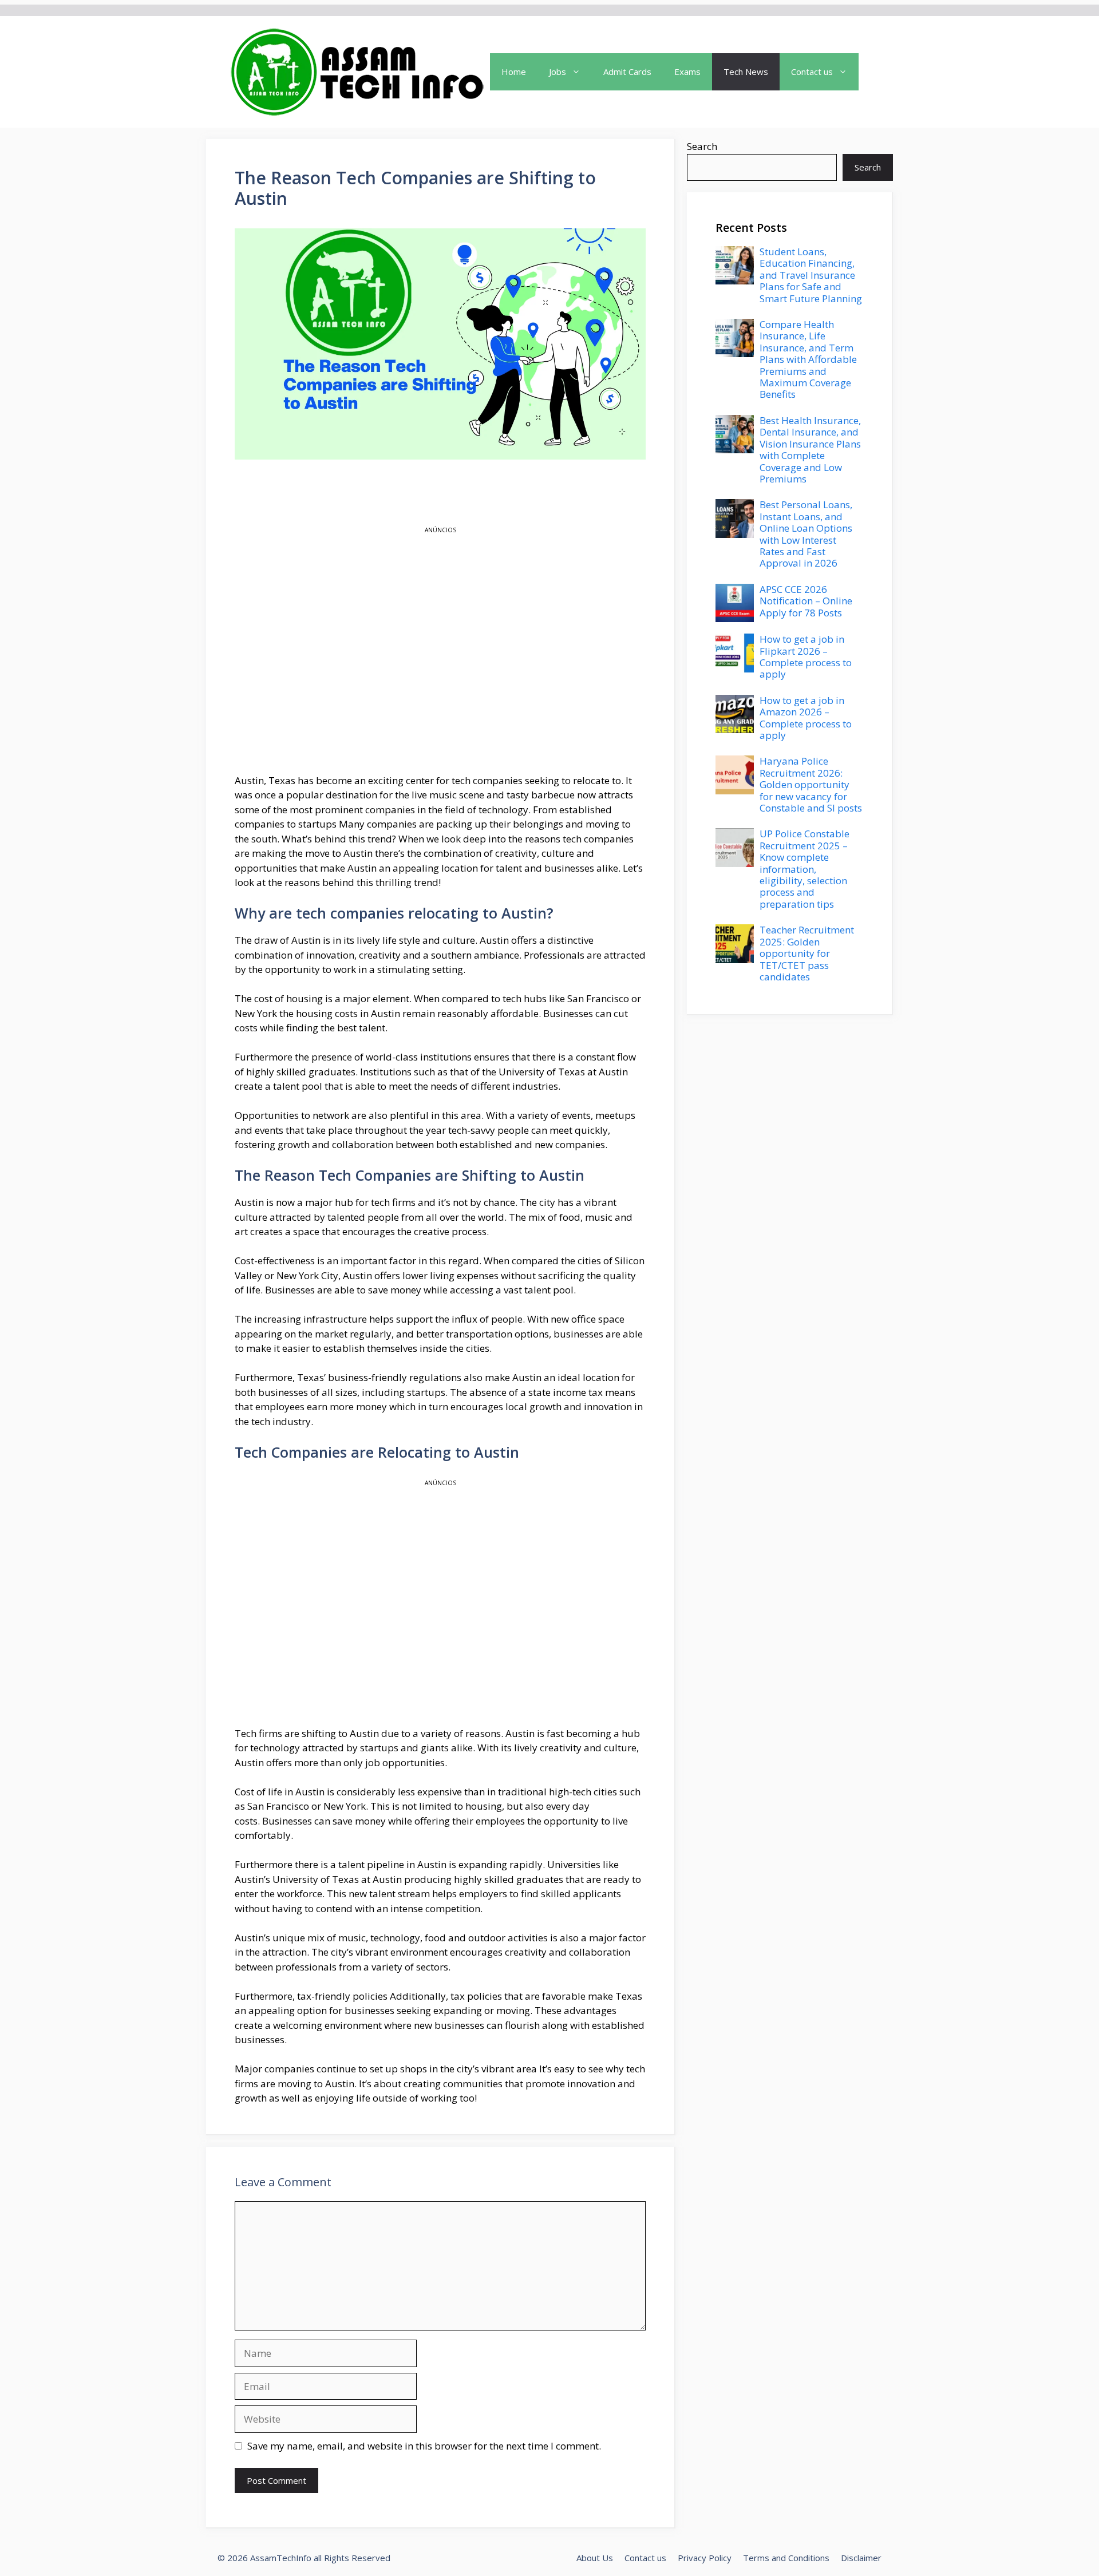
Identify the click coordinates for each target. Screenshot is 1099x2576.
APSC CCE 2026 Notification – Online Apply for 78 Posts (806, 601)
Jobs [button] (558, 72)
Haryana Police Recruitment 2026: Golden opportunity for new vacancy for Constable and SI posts (811, 784)
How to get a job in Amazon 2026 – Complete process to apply (806, 718)
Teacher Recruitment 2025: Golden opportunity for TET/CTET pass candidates (807, 953)
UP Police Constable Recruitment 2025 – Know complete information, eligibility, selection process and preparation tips (805, 868)
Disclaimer (861, 2558)
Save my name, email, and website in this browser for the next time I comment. (424, 2446)
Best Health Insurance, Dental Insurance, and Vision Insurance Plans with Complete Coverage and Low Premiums (810, 450)
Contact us (645, 2558)
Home (514, 72)
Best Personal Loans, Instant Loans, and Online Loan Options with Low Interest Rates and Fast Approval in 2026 (806, 534)
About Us (595, 2558)
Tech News (746, 72)
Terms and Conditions (786, 2558)
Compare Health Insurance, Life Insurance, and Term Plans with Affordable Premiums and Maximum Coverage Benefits (808, 359)
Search (702, 146)
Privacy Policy (705, 2558)
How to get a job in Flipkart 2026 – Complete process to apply (806, 656)
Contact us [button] (812, 72)
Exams (687, 72)
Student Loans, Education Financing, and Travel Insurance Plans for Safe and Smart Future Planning (811, 275)
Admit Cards (627, 72)
